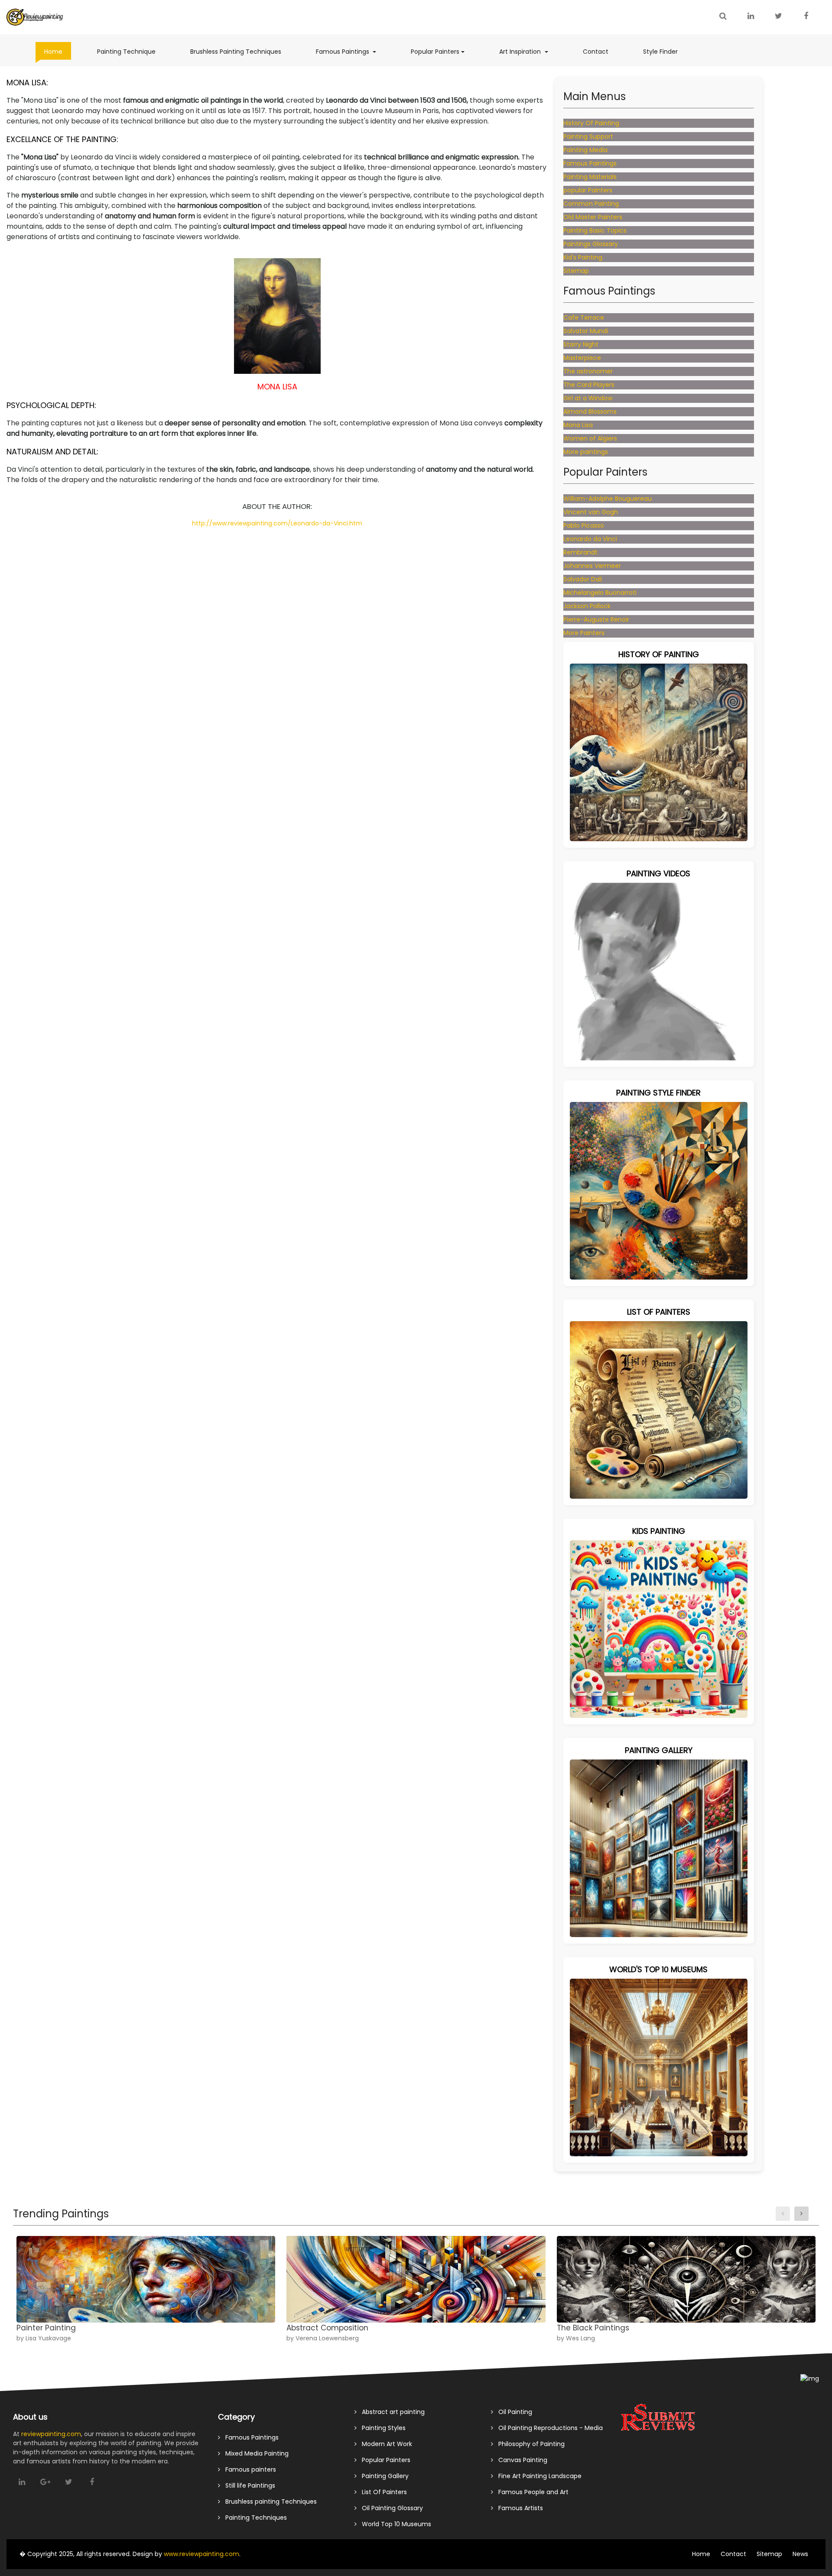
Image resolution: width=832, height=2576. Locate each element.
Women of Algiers (590, 438)
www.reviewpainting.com (201, 2554)
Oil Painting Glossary (390, 2508)
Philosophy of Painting (529, 2444)
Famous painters (248, 2469)
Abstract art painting (391, 2412)
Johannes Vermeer (592, 566)
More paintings (586, 452)
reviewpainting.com (51, 2434)
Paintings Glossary (591, 244)
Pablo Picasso (584, 525)
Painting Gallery (383, 2476)
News (800, 2554)
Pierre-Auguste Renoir (596, 619)
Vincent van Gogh (591, 512)
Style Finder (665, 51)
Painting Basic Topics (595, 230)
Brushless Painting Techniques (240, 51)
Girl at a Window (588, 398)
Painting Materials (590, 177)
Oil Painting (513, 2412)
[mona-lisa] (277, 315)
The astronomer (588, 371)
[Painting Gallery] (659, 1848)
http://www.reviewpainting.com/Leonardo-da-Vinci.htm (277, 523)
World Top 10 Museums (394, 2524)
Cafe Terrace (584, 318)
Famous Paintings (350, 51)
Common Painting (591, 204)
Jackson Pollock (587, 606)
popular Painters (588, 190)
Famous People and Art (531, 2492)
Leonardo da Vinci (590, 539)
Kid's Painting (583, 257)
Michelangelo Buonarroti (600, 593)
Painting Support (588, 136)
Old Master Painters (593, 217)
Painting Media (585, 150)
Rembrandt (580, 552)
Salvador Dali (583, 579)
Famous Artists (518, 2508)
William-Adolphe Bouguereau (608, 499)
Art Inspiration (528, 51)
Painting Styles (381, 2428)
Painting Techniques (253, 2518)
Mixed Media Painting (254, 2453)
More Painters (584, 633)
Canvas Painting (520, 2460)
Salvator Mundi (586, 331)
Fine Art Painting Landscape (537, 2476)
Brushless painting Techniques (268, 2501)
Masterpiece (582, 358)
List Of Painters (382, 2492)
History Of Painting (591, 123)
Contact (600, 51)
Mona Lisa (578, 425)
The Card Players (589, 385)
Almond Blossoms (590, 412)
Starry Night (581, 344)
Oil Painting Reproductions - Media (548, 2428)
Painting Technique (131, 51)
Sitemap (576, 271)
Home (58, 51)
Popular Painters (442, 51)
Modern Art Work (384, 2444)
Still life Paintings (248, 2485)
